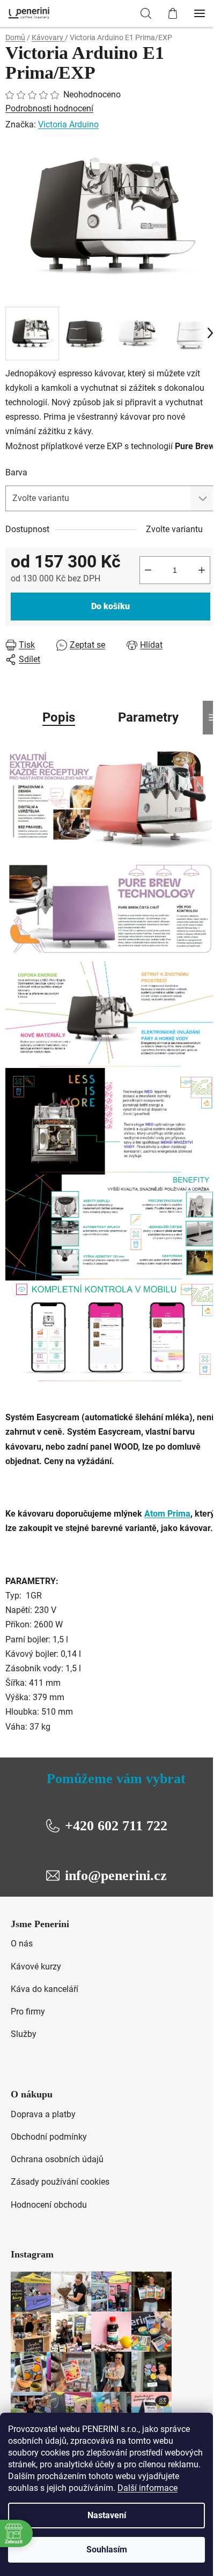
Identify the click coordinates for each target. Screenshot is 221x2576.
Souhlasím (107, 2550)
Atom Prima (167, 1514)
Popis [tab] (59, 717)
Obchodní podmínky (49, 2137)
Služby (24, 2034)
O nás (22, 1944)
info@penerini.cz (116, 1876)
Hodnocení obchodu (49, 2205)
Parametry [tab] (148, 717)
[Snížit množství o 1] (148, 570)
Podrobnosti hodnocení (49, 108)
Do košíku (110, 606)
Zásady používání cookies (60, 2182)
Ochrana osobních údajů (57, 2159)
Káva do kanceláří (45, 1989)
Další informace (148, 2488)
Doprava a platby (43, 2114)
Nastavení (107, 2515)
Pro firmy (28, 2011)
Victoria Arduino (68, 124)
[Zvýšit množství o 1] (202, 570)
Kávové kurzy (36, 1967)
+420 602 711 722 (116, 1826)
